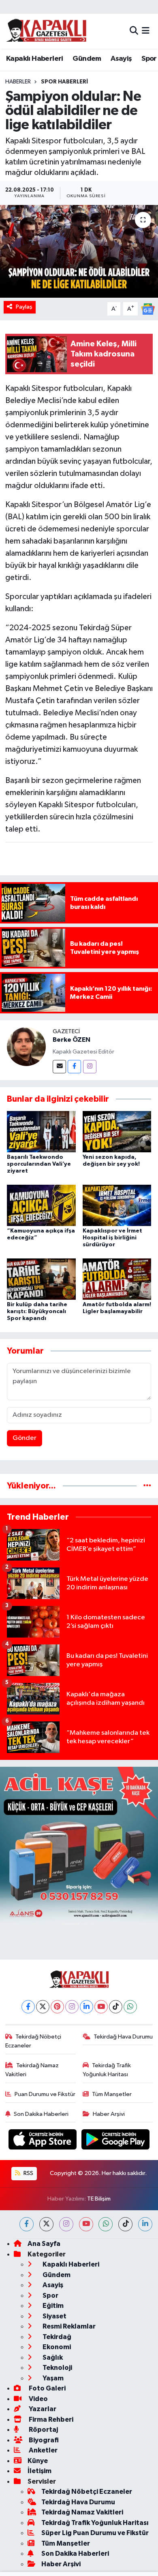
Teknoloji (57, 2368)
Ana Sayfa (44, 2244)
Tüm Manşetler (112, 2094)
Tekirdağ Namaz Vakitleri (32, 2070)
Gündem (87, 59)
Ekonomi (56, 2347)
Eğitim (52, 2306)
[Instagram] (90, 1067)
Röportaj (43, 2430)
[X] (43, 2007)
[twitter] (46, 2224)
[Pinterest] (57, 2007)
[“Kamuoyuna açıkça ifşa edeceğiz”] (41, 1205)
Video (38, 2399)
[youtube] (86, 2224)
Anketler (43, 2450)
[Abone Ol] (148, 309)
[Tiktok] (116, 2007)
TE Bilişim (99, 2199)
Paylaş (24, 307)
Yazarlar (42, 2409)
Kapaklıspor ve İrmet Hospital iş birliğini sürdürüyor (112, 1238)
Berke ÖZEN (72, 1040)
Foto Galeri (47, 2388)
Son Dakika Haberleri (41, 2114)
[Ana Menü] (146, 31)
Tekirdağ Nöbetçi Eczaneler (33, 2041)
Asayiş (121, 59)
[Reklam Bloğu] (79, 1846)
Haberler (18, 82)
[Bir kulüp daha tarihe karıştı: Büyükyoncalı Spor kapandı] (41, 1279)
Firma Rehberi (50, 2419)
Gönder (25, 1438)
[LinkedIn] (86, 2007)
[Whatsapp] (130, 2007)
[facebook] (27, 2224)
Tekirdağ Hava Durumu (123, 2037)
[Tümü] (147, 1486)
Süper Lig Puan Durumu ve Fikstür (95, 2533)
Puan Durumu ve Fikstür (45, 2094)
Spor (149, 59)
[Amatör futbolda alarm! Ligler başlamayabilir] (117, 1279)
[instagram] (66, 2224)
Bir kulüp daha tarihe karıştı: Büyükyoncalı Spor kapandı (37, 1311)
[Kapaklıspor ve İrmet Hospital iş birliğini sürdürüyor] (117, 1205)
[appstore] (43, 2141)
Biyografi (43, 2440)
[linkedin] (145, 2224)
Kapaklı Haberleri (35, 59)
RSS (28, 2173)
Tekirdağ (56, 2337)
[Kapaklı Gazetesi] (46, 31)
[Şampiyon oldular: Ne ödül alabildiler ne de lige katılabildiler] (79, 251)
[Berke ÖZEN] (26, 1046)
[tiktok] (125, 2224)
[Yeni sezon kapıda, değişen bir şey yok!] (117, 1131)
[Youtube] (101, 2007)
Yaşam (52, 2378)
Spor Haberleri (64, 82)
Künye (38, 2461)
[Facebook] (74, 1067)
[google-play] (116, 2141)
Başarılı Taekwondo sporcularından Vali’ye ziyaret (39, 1164)
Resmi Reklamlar (68, 2326)
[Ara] (134, 31)
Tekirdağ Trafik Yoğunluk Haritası (107, 2070)
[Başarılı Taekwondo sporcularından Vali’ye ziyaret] (41, 1131)
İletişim (39, 2471)
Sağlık (52, 2357)
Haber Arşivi (109, 2114)
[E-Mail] (59, 1067)
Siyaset (54, 2316)
